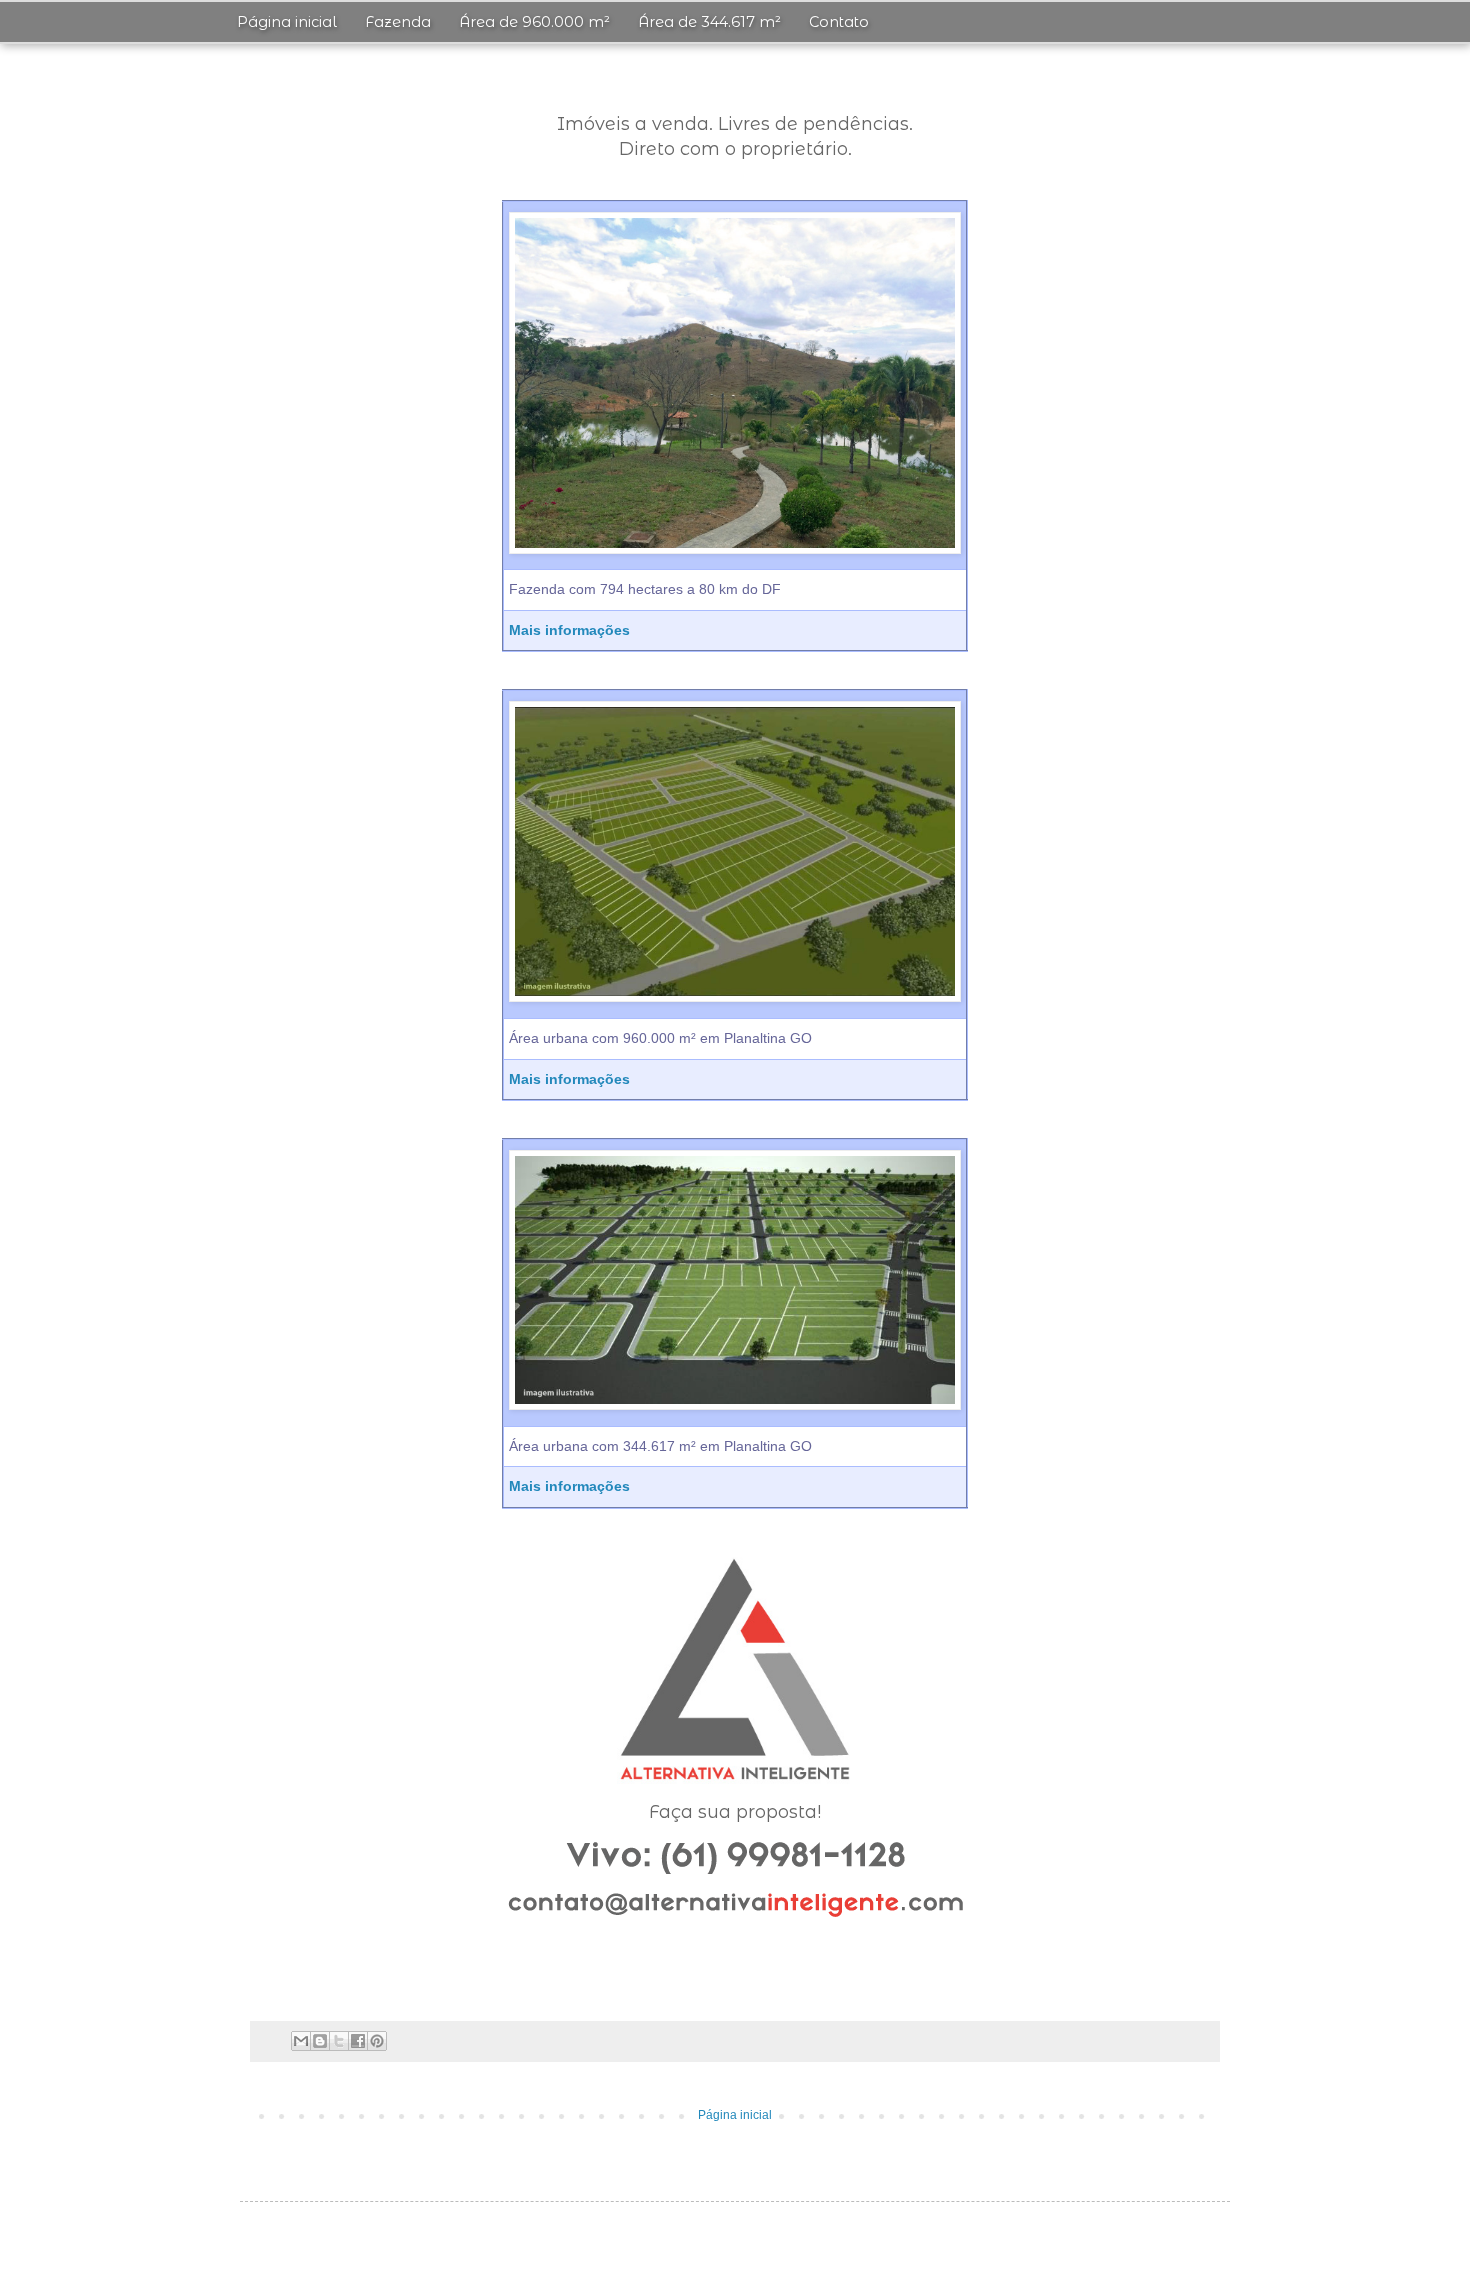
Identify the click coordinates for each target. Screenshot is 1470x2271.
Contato (839, 22)
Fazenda (398, 22)
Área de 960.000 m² (534, 22)
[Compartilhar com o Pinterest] (377, 2041)
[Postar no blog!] (320, 2041)
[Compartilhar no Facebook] (358, 2041)
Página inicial (287, 22)
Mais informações (569, 630)
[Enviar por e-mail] (301, 2041)
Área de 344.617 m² (709, 22)
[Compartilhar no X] (339, 2041)
